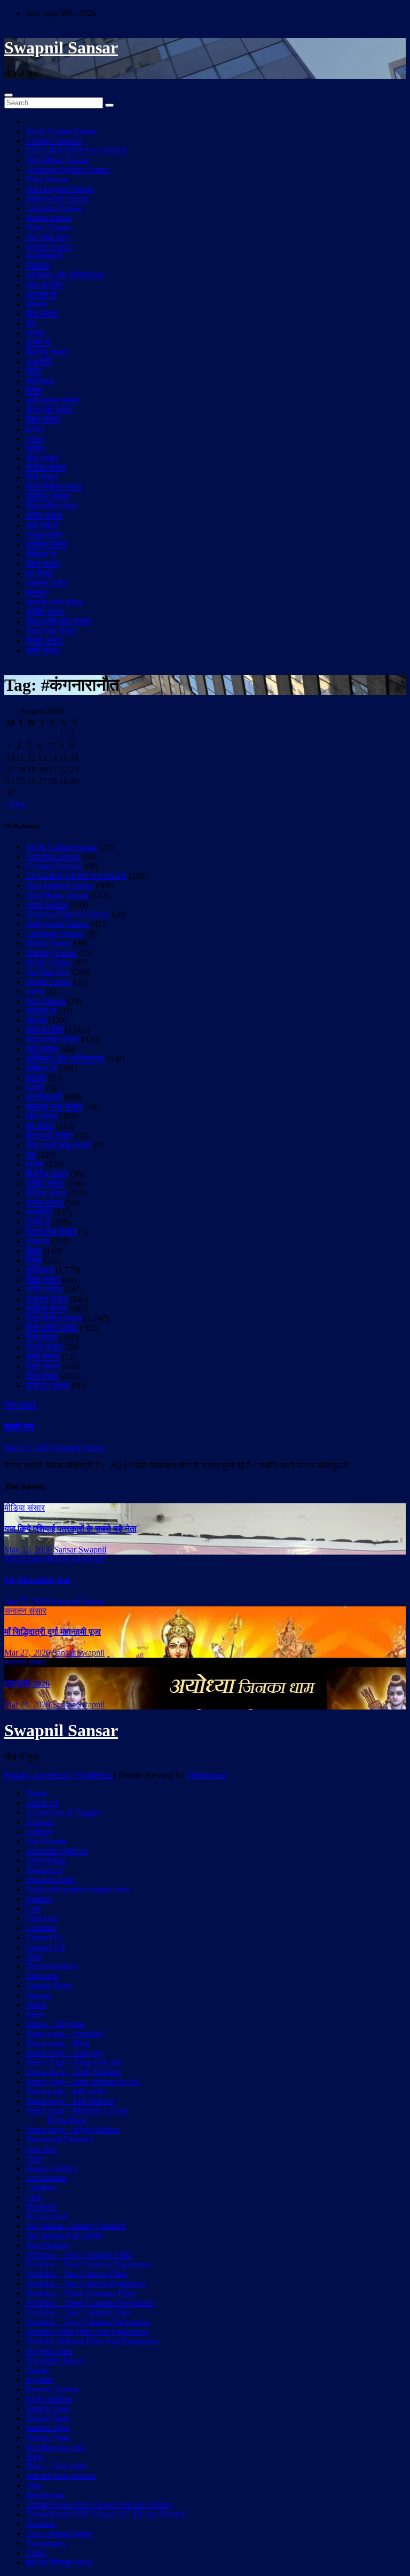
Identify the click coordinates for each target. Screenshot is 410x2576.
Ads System (46, 1841)
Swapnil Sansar (61, 48)
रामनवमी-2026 (27, 1684)
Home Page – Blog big (64, 2053)
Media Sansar (49, 218)
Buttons (39, 1899)
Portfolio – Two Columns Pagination (88, 2322)
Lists (34, 2197)
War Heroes (46, 1001)
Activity (39, 1832)
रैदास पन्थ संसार (51, 631)
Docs (34, 1957)
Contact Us (45, 1937)
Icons (35, 2159)
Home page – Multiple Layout (77, 2110)
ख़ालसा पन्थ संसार (54, 602)
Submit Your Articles (61, 2476)
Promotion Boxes (55, 2360)
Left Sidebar (46, 2178)
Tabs (34, 2485)
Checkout (42, 1918)
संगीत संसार (44, 516)
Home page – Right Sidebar (73, 2130)
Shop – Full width (56, 2466)
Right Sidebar (49, 2399)
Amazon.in (44, 1870)
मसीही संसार (45, 612)
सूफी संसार (43, 650)
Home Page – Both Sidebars (73, 2072)
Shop (34, 2457)
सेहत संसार (43, 564)
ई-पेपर (35, 429)
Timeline (40, 2524)
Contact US (45, 1947)
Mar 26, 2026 (27, 1704)
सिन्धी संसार (44, 641)
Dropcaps (42, 1976)
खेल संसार (42, 314)
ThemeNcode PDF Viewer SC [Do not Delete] (105, 2514)
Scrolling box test (55, 2447)
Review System (52, 2389)
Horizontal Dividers (59, 2139)
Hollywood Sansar (57, 198)
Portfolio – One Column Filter (76, 2274)
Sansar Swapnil (80, 1549)
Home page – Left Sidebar (70, 2101)
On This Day (48, 237)
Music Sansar (48, 227)
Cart (33, 1908)
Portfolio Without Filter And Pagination (92, 2341)
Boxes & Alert (50, 1880)
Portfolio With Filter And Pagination (86, 2332)
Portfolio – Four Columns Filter (79, 2255)
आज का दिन (44, 285)
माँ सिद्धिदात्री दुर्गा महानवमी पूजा (53, 1632)
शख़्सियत (40, 381)
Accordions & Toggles (64, 1812)
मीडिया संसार (46, 468)
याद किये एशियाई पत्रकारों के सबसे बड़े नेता (70, 1529)
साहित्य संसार (46, 545)
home (35, 2014)
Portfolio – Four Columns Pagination (88, 2264)
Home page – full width (66, 2091)
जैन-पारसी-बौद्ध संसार (58, 622)
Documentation (52, 1966)
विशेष (34, 391)
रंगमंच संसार (44, 535)
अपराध (36, 304)
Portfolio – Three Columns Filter (81, 2293)
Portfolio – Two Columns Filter (78, 2312)
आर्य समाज (42, 525)
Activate (40, 1822)
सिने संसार (42, 477)
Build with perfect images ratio (77, 1889)
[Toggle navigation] (9, 95)
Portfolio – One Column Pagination (85, 2284)
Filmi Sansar (47, 179)
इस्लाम (36, 593)
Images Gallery (51, 2168)
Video (36, 2553)
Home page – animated (65, 2034)
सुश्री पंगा (19, 1427)
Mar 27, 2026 (27, 1653)
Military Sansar (51, 953)
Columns (41, 1928)
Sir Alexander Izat (37, 1580)
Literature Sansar (54, 208)
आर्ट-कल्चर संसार (53, 400)
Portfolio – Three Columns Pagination (90, 2303)
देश (30, 323)
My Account (47, 2216)
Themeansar (207, 1775)
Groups (38, 1995)
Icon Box (41, 2149)
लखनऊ (38, 266)
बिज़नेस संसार (47, 352)
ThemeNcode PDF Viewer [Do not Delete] (98, 2505)
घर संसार (40, 573)
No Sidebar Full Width (64, 2235)
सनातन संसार (47, 583)
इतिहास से (41, 554)
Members (41, 2207)
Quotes (38, 2370)
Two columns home (59, 2534)
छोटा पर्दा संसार (49, 410)
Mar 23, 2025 (27, 1447)
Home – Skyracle (55, 2024)
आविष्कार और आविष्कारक (65, 275)
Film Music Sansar (57, 160)
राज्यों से (38, 343)
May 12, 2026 (28, 1549)
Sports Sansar (49, 247)
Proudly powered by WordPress (59, 1775)
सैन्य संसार (42, 458)
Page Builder (48, 2245)
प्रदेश (34, 333)
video (35, 439)
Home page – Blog (58, 2043)
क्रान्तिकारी (44, 256)
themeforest (45, 2495)
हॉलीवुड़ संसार (48, 497)
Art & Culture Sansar (61, 131)
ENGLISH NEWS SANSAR (76, 150)
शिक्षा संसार (43, 420)
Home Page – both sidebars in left (82, 2082)
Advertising (45, 1860)
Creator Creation (54, 141)
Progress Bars (49, 2351)
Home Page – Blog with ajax (74, 2062)
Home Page (67, 2120)
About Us (42, 1803)
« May (15, 804)
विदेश (34, 372)
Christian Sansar (53, 857)
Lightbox (41, 2187)
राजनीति (38, 362)
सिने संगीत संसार (52, 506)
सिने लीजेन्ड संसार (54, 487)
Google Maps (49, 1985)
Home (36, 1793)
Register (40, 2380)
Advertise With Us (57, 1851)
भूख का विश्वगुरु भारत (58, 2562)
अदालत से (41, 295)
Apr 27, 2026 (27, 1601)
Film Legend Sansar (60, 189)
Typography (46, 2543)
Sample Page (48, 2409)
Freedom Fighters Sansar (68, 170)
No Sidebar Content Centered (76, 2226)
